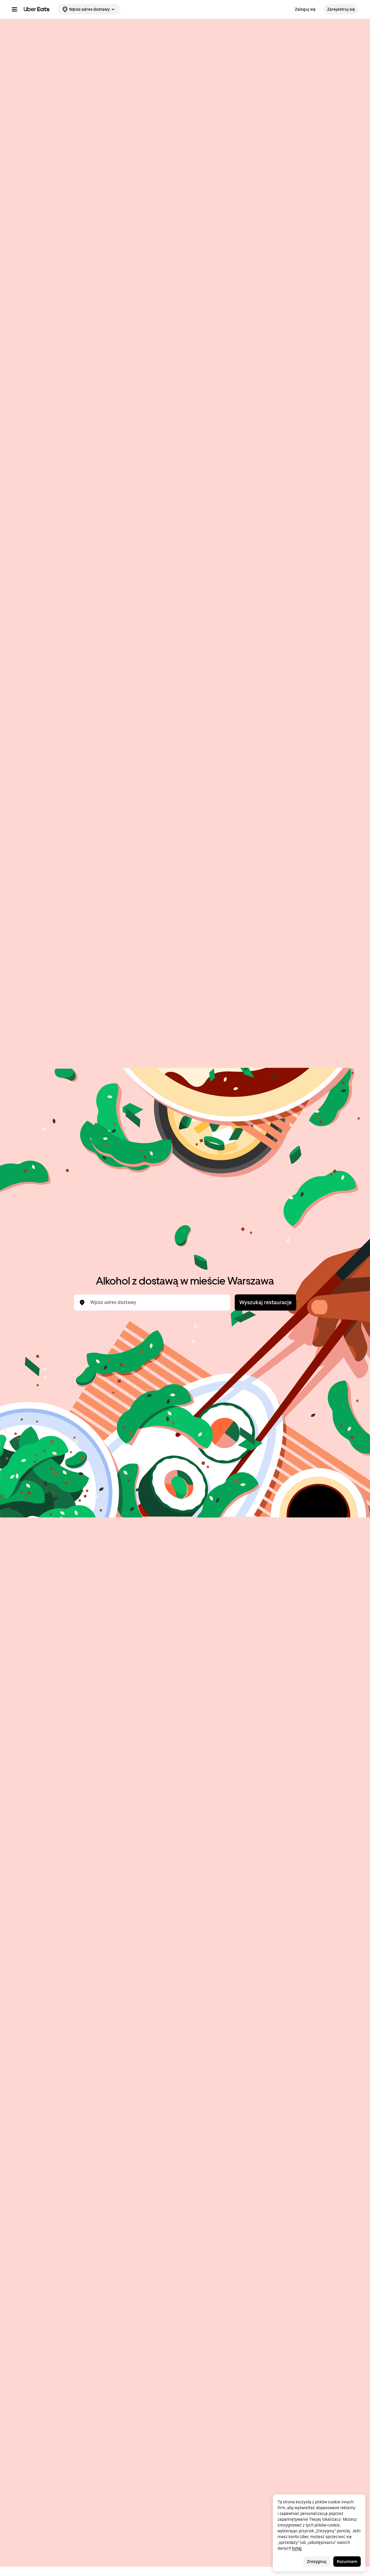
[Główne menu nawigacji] (14, 9)
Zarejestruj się (341, 9)
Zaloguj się (305, 9)
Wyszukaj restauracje (266, 1302)
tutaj (297, 2548)
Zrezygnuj (317, 2562)
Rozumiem (347, 2562)
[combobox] (157, 1302)
